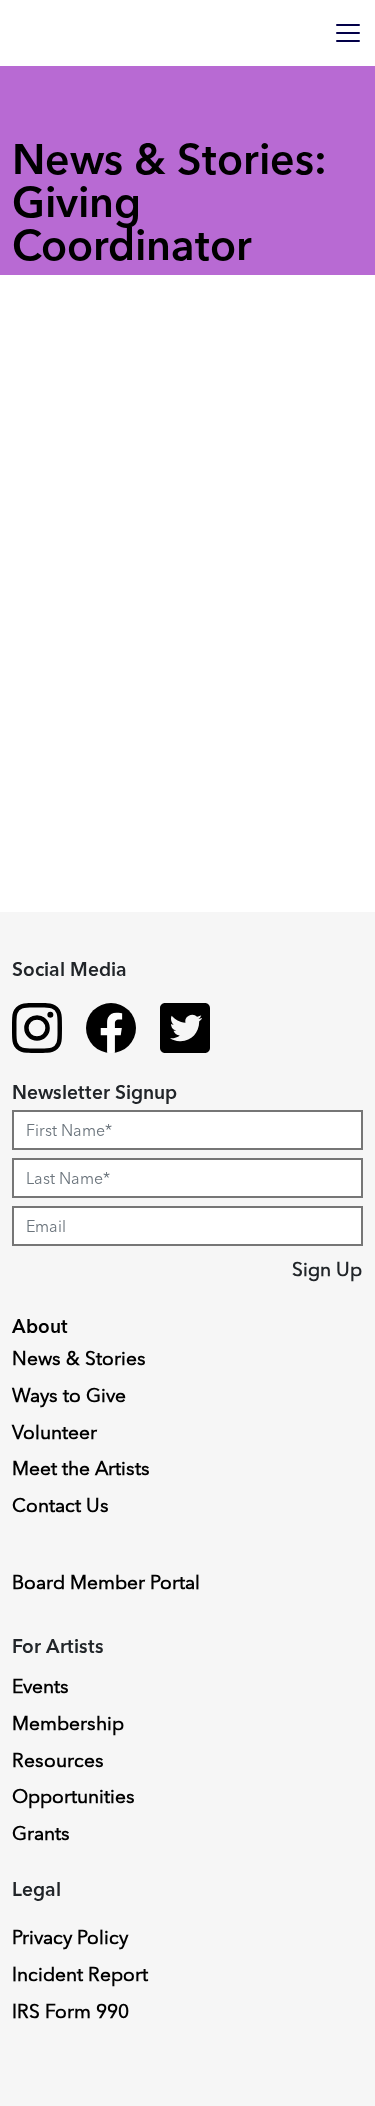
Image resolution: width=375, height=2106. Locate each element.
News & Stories (79, 1358)
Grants (41, 1833)
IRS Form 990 (70, 2011)
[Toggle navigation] (348, 33)
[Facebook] (111, 1031)
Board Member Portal (106, 1582)
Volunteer (54, 1432)
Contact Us (60, 1505)
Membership (68, 1723)
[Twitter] (185, 1031)
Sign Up (327, 1269)
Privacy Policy (70, 1937)
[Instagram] (37, 1031)
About (40, 1326)
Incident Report (80, 1974)
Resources (58, 1760)
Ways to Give (69, 1395)
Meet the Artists (81, 1468)
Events (40, 1686)
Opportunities (73, 1796)
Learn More (92, 1144)
